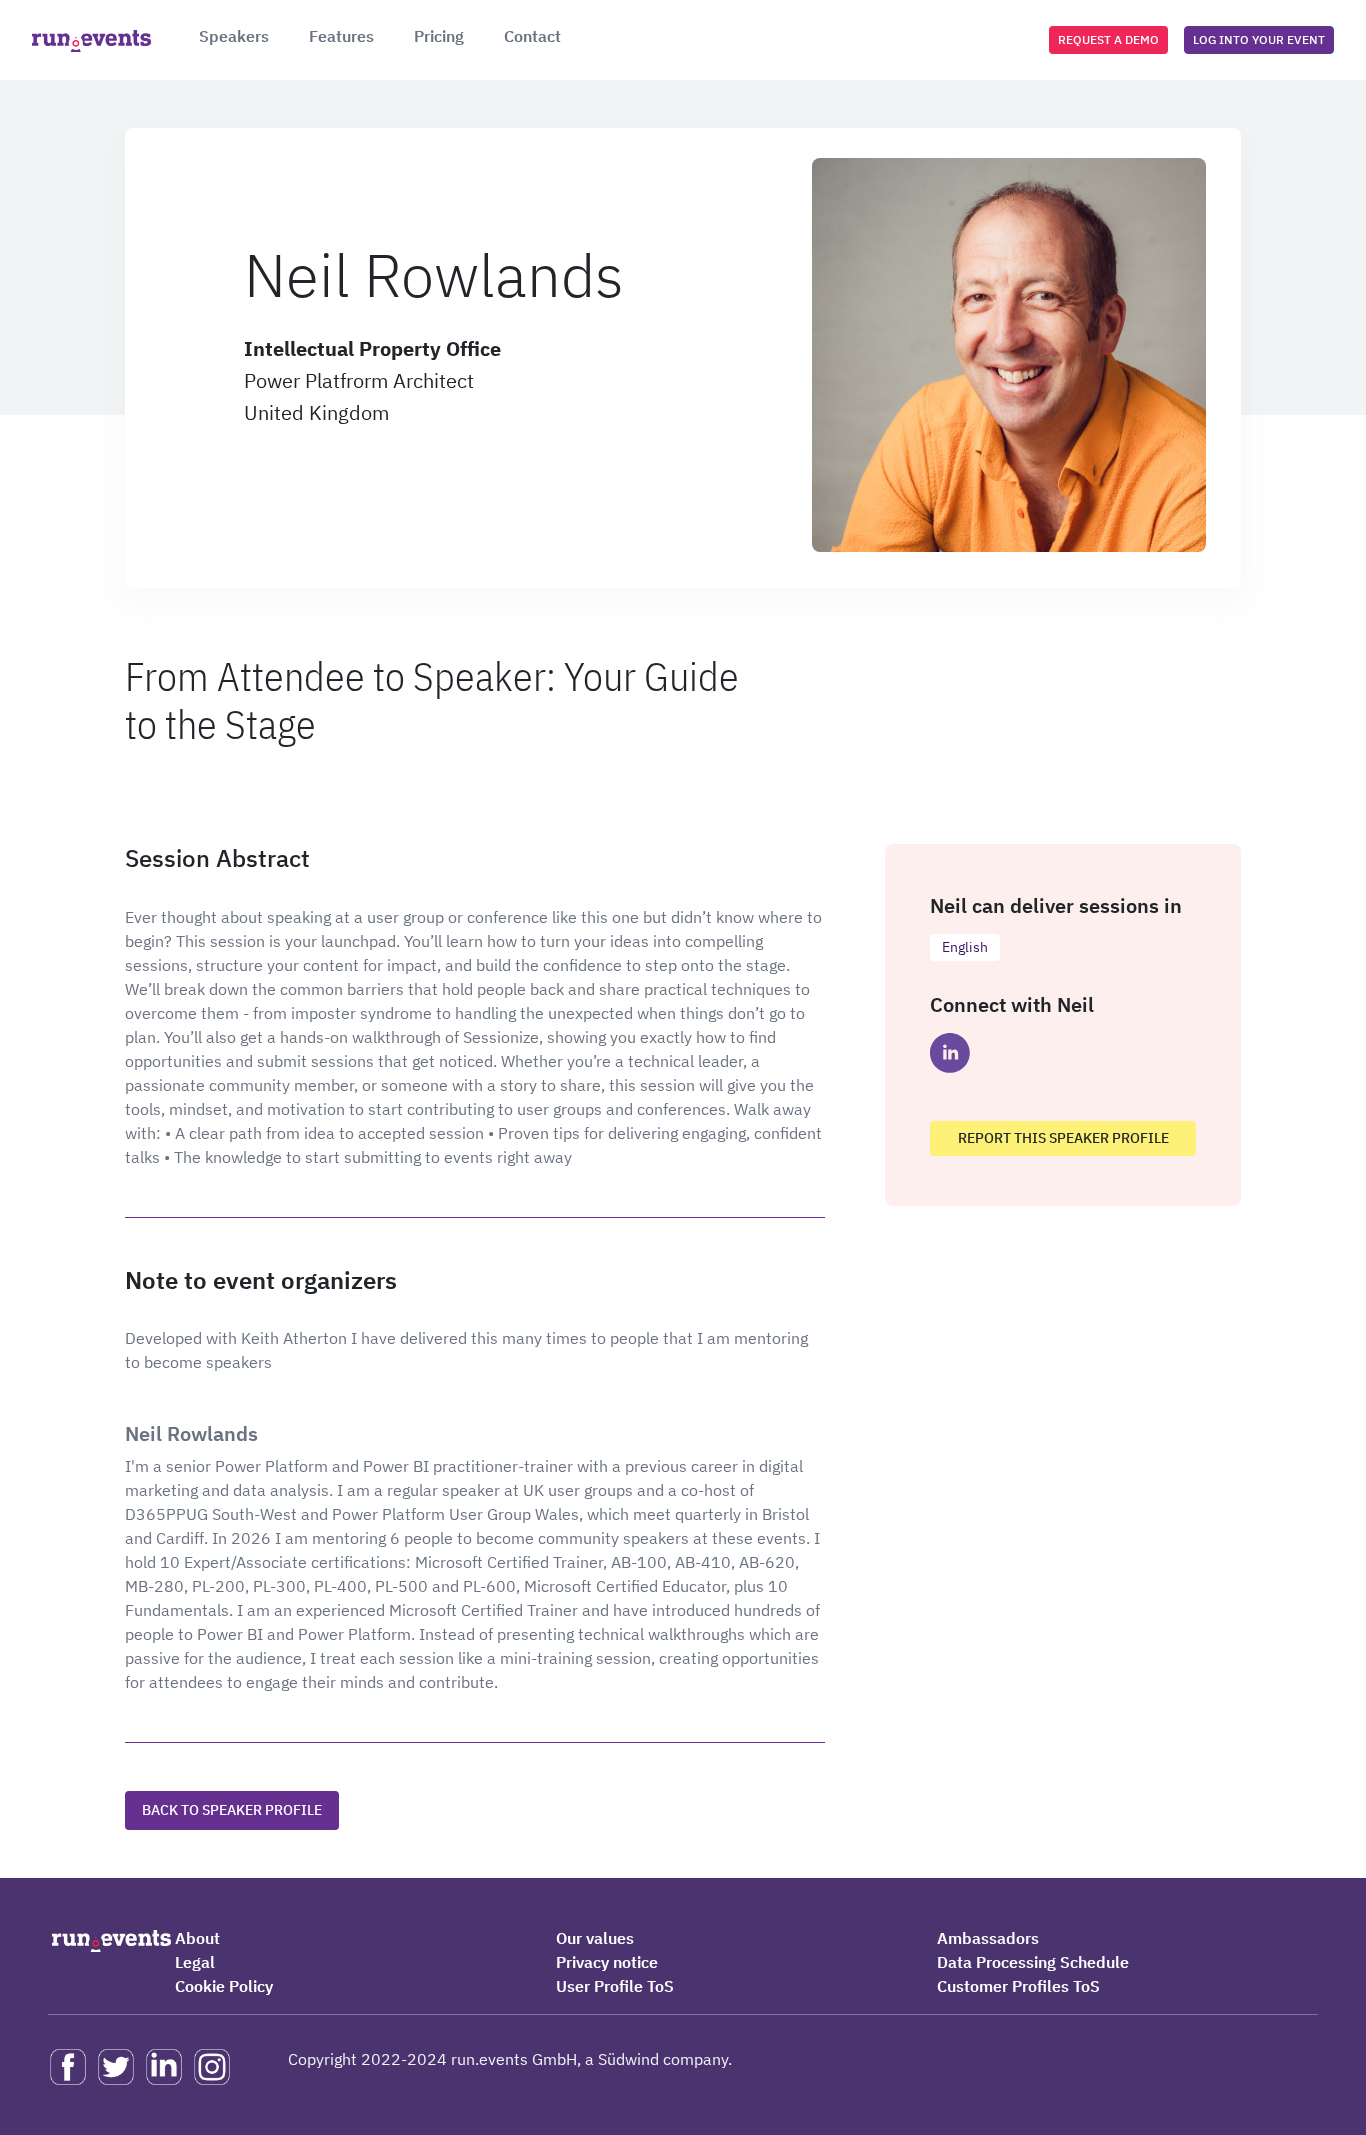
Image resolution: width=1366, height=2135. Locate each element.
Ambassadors (988, 1938)
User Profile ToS (615, 1986)
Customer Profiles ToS (1018, 1986)
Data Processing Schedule (1033, 1962)
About (197, 1938)
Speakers (234, 36)
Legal (195, 1962)
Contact (532, 36)
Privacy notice (607, 1962)
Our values (595, 1938)
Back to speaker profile (232, 1810)
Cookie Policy (224, 1986)
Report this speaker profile (1063, 1138)
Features (341, 36)
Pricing (439, 36)
